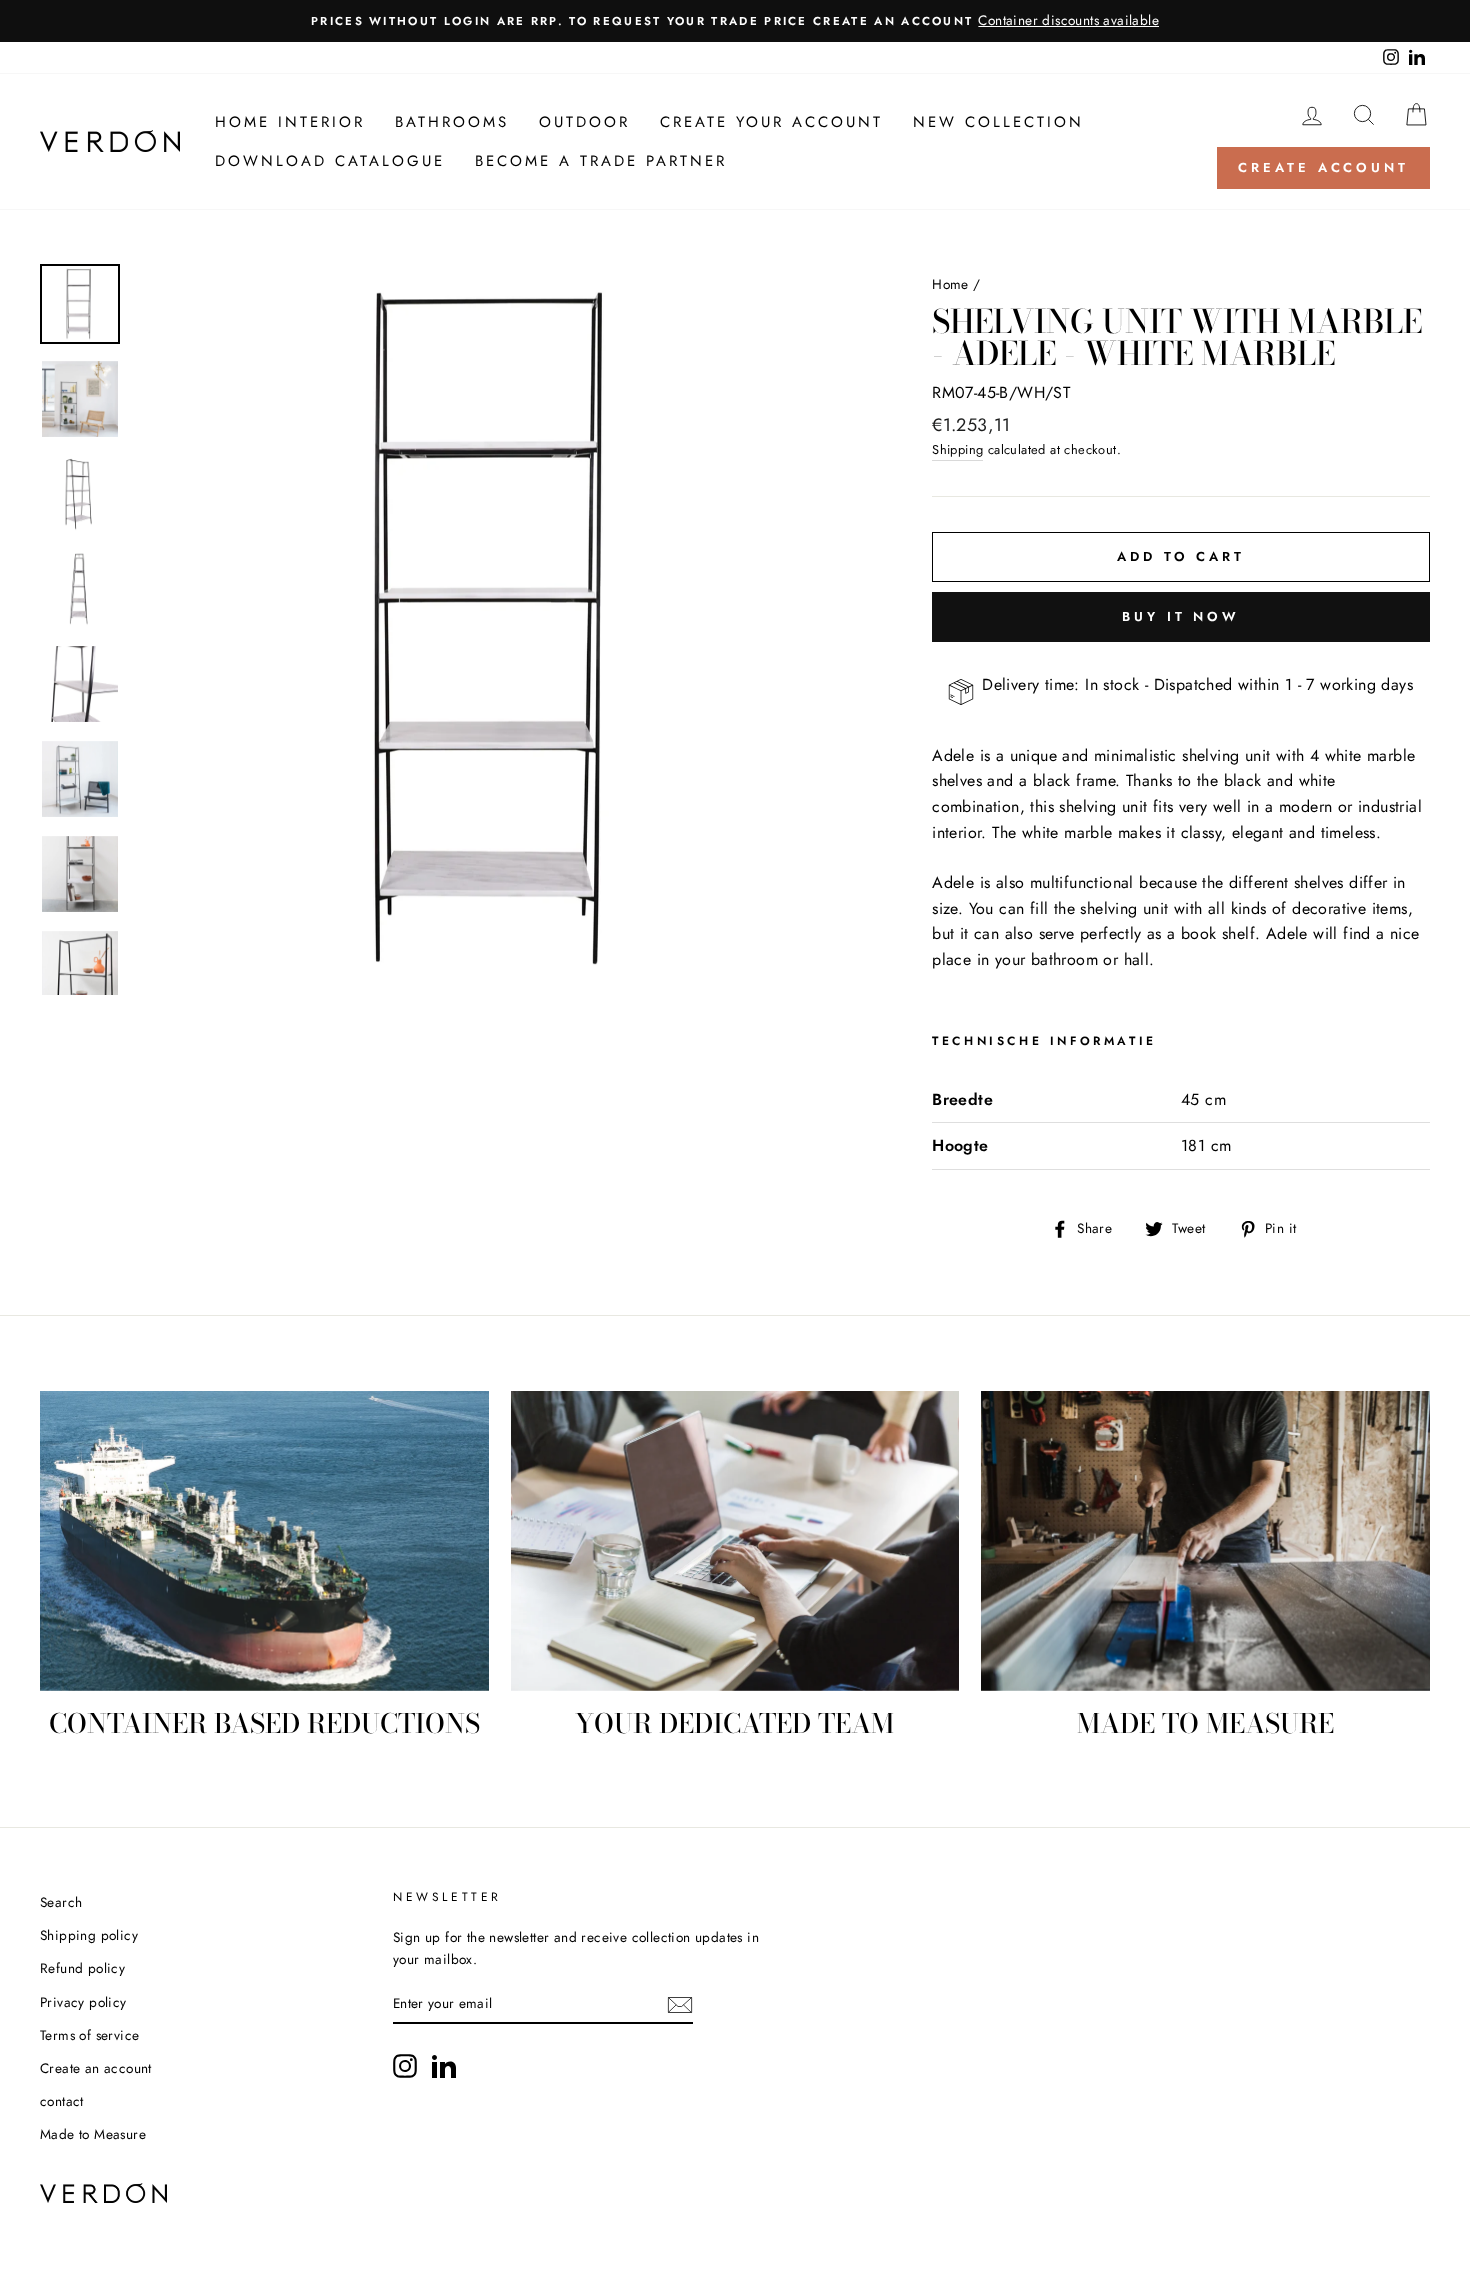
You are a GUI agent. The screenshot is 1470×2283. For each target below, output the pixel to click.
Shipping (957, 449)
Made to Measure (93, 2134)
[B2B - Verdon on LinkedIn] (444, 2066)
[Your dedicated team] (735, 1540)
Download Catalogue (330, 161)
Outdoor (584, 122)
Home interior (290, 122)
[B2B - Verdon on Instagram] (405, 2066)
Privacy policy (83, 2002)
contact (62, 2101)
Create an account (96, 2068)
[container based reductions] (264, 1540)
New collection (998, 122)
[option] (735, 21)
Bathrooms (452, 122)
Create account (1323, 167)
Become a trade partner (601, 161)
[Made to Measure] (1205, 1540)
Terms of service (89, 2035)
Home (950, 284)
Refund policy (82, 1968)
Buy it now (1181, 616)
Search (61, 1902)
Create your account (771, 122)
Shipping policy (89, 1935)
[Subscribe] (680, 2005)
